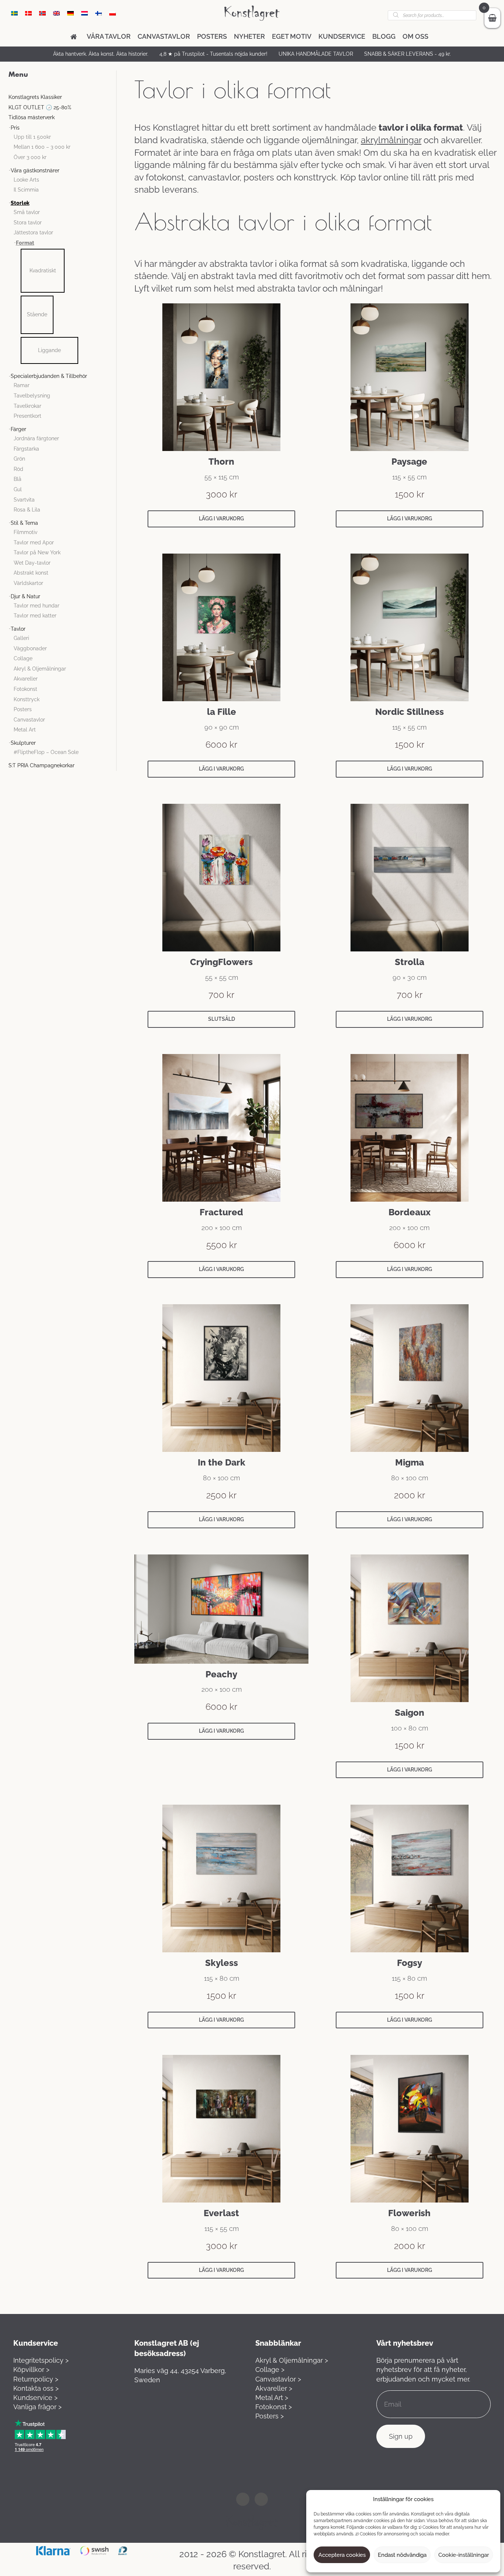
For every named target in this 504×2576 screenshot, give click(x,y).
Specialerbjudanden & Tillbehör (49, 376)
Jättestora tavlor (33, 233)
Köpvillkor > (31, 2370)
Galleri (21, 638)
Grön (19, 459)
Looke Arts (26, 180)
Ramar (22, 385)
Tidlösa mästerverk (32, 117)
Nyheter (249, 36)
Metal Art (25, 730)
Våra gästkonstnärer (35, 171)
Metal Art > (272, 2398)
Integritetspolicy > (41, 2360)
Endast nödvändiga (402, 2555)
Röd (18, 469)
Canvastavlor (164, 36)
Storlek (20, 203)
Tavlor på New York (37, 552)
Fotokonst (25, 689)
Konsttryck (27, 699)
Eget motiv (292, 36)
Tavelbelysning (32, 396)
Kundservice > (35, 2398)
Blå (18, 479)
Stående (37, 314)
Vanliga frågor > (37, 2407)
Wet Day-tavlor (32, 563)
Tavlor (18, 629)
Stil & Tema (24, 523)
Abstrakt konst (31, 573)
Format (25, 243)
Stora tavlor (28, 223)
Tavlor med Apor (34, 543)
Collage (23, 658)
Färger (18, 429)
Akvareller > (274, 2388)
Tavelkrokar (27, 406)
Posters (212, 36)
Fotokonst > (274, 2407)
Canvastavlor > (278, 2379)
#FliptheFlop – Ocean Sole (46, 752)
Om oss (415, 36)
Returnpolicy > (36, 2379)
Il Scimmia (26, 190)
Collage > (270, 2370)
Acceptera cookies (342, 2555)
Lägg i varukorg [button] (221, 519)
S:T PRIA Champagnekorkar (42, 765)
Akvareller (26, 679)
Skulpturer (23, 743)
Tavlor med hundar (37, 606)
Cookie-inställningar (464, 2555)
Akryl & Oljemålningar (40, 669)
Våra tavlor (109, 36)
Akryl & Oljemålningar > (292, 2360)
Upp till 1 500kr (32, 137)
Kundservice (342, 36)
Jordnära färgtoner (36, 438)
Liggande (49, 350)
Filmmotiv (25, 532)
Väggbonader (30, 648)
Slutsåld (222, 1019)
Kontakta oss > (36, 2388)
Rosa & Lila (27, 510)
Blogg (384, 36)
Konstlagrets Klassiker (35, 97)
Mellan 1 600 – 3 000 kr (42, 147)
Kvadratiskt (43, 271)
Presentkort (27, 416)
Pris (15, 128)
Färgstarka (26, 449)
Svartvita (24, 500)
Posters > (270, 2416)
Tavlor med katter (35, 616)
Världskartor (28, 583)
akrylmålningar (391, 140)
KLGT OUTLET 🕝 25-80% (40, 107)
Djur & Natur (25, 596)
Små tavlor (27, 212)
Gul (18, 489)
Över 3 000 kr (30, 157)
